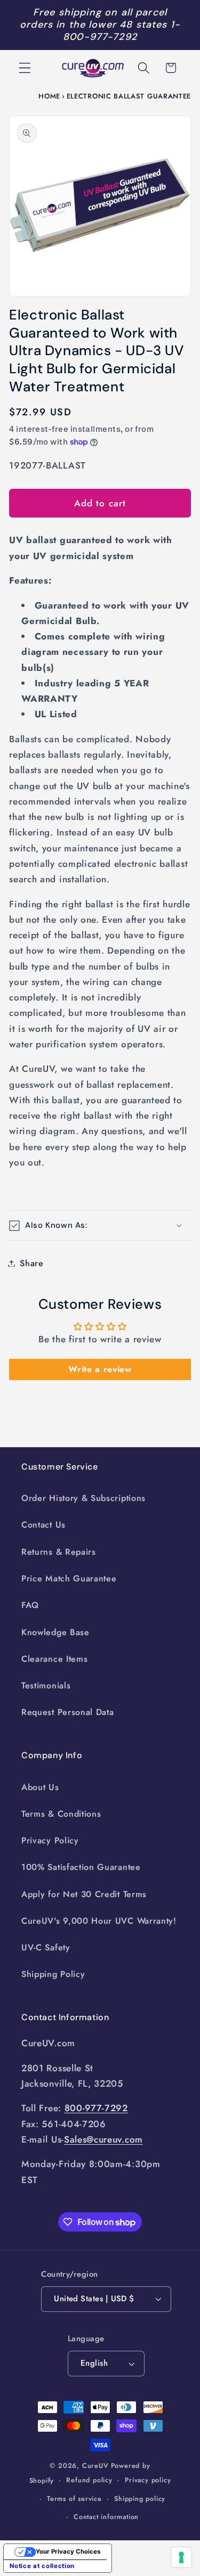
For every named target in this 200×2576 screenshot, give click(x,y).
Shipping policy (140, 2499)
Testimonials (46, 1685)
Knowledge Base (55, 1632)
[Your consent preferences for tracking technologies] (181, 2557)
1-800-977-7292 (122, 31)
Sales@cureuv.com (103, 2139)
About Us (40, 1787)
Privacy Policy (50, 1840)
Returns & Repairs (59, 1552)
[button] (25, 68)
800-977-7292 (96, 2108)
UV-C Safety (46, 1947)
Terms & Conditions (61, 1814)
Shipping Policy (53, 1974)
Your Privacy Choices (68, 2552)
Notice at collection (42, 2566)
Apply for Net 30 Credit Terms (84, 1894)
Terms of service (74, 2499)
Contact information (106, 2517)
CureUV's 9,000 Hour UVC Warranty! (99, 1921)
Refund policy (89, 2480)
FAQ (30, 1605)
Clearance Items (54, 1659)
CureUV (95, 2466)
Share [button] (31, 1263)
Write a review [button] (100, 1369)
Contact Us (43, 1525)
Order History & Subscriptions (83, 1498)
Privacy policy (148, 2480)
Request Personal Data (68, 1712)
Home (49, 96)
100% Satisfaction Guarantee (81, 1867)
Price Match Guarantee (69, 1578)
